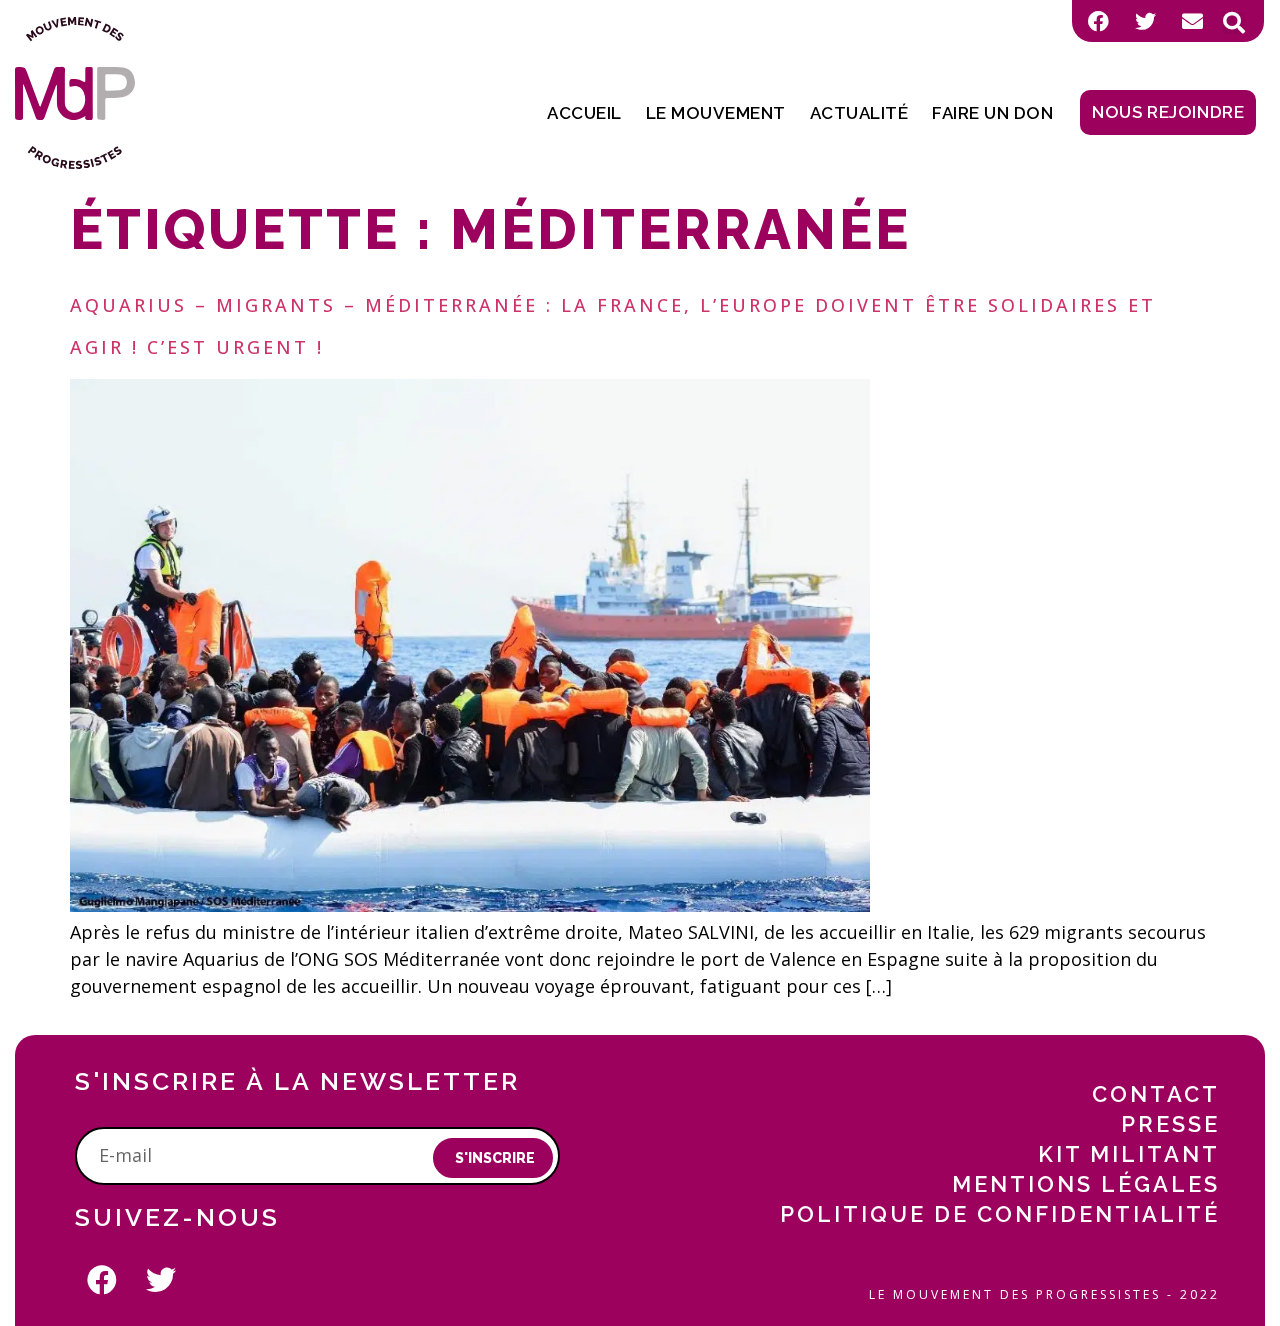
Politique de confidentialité (1000, 1214)
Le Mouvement (716, 113)
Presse (1170, 1124)
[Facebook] (1098, 21)
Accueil (584, 113)
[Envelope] (1192, 21)
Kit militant (1129, 1154)
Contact (1156, 1094)
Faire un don (992, 113)
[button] (1234, 23)
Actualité (859, 113)
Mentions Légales (1086, 1184)
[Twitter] (1145, 21)
